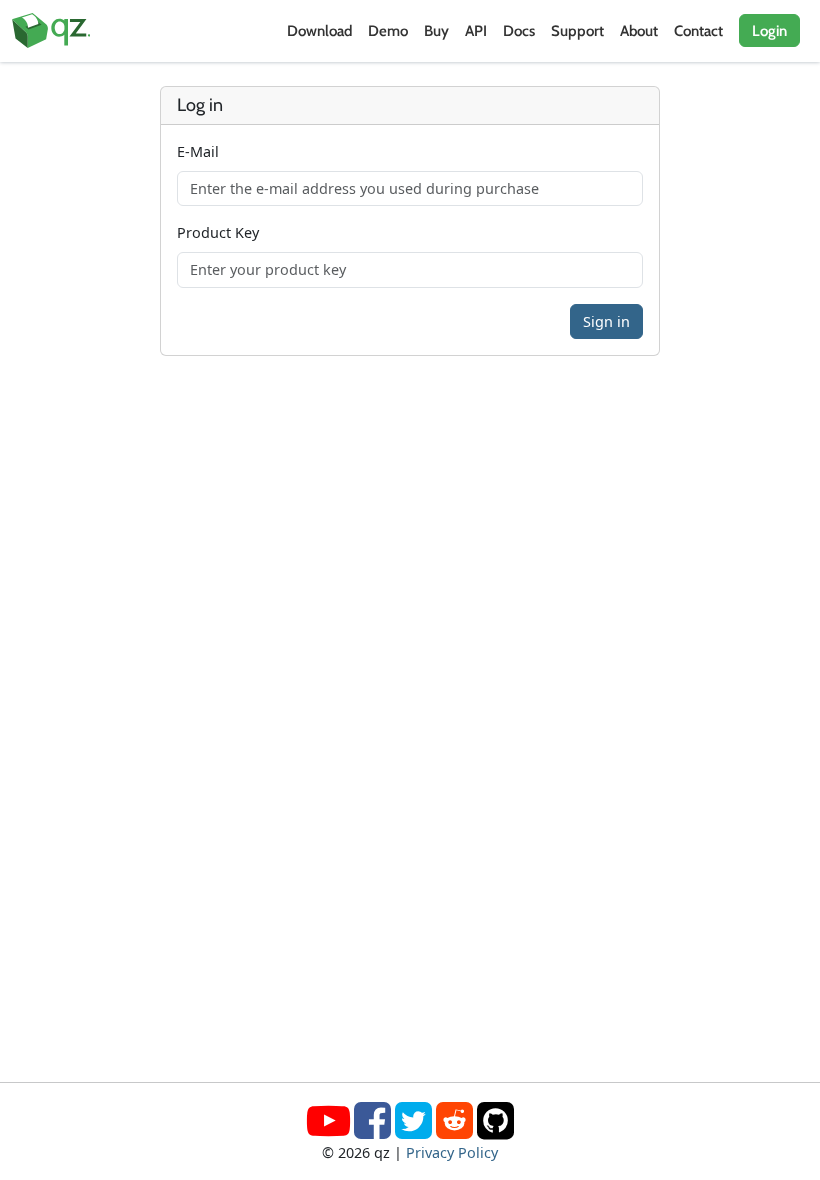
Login (769, 31)
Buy (436, 31)
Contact (698, 31)
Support (577, 31)
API (476, 31)
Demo (388, 31)
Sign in (606, 321)
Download (319, 31)
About (639, 31)
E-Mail (198, 151)
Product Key (218, 232)
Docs (519, 31)
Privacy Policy (452, 1152)
